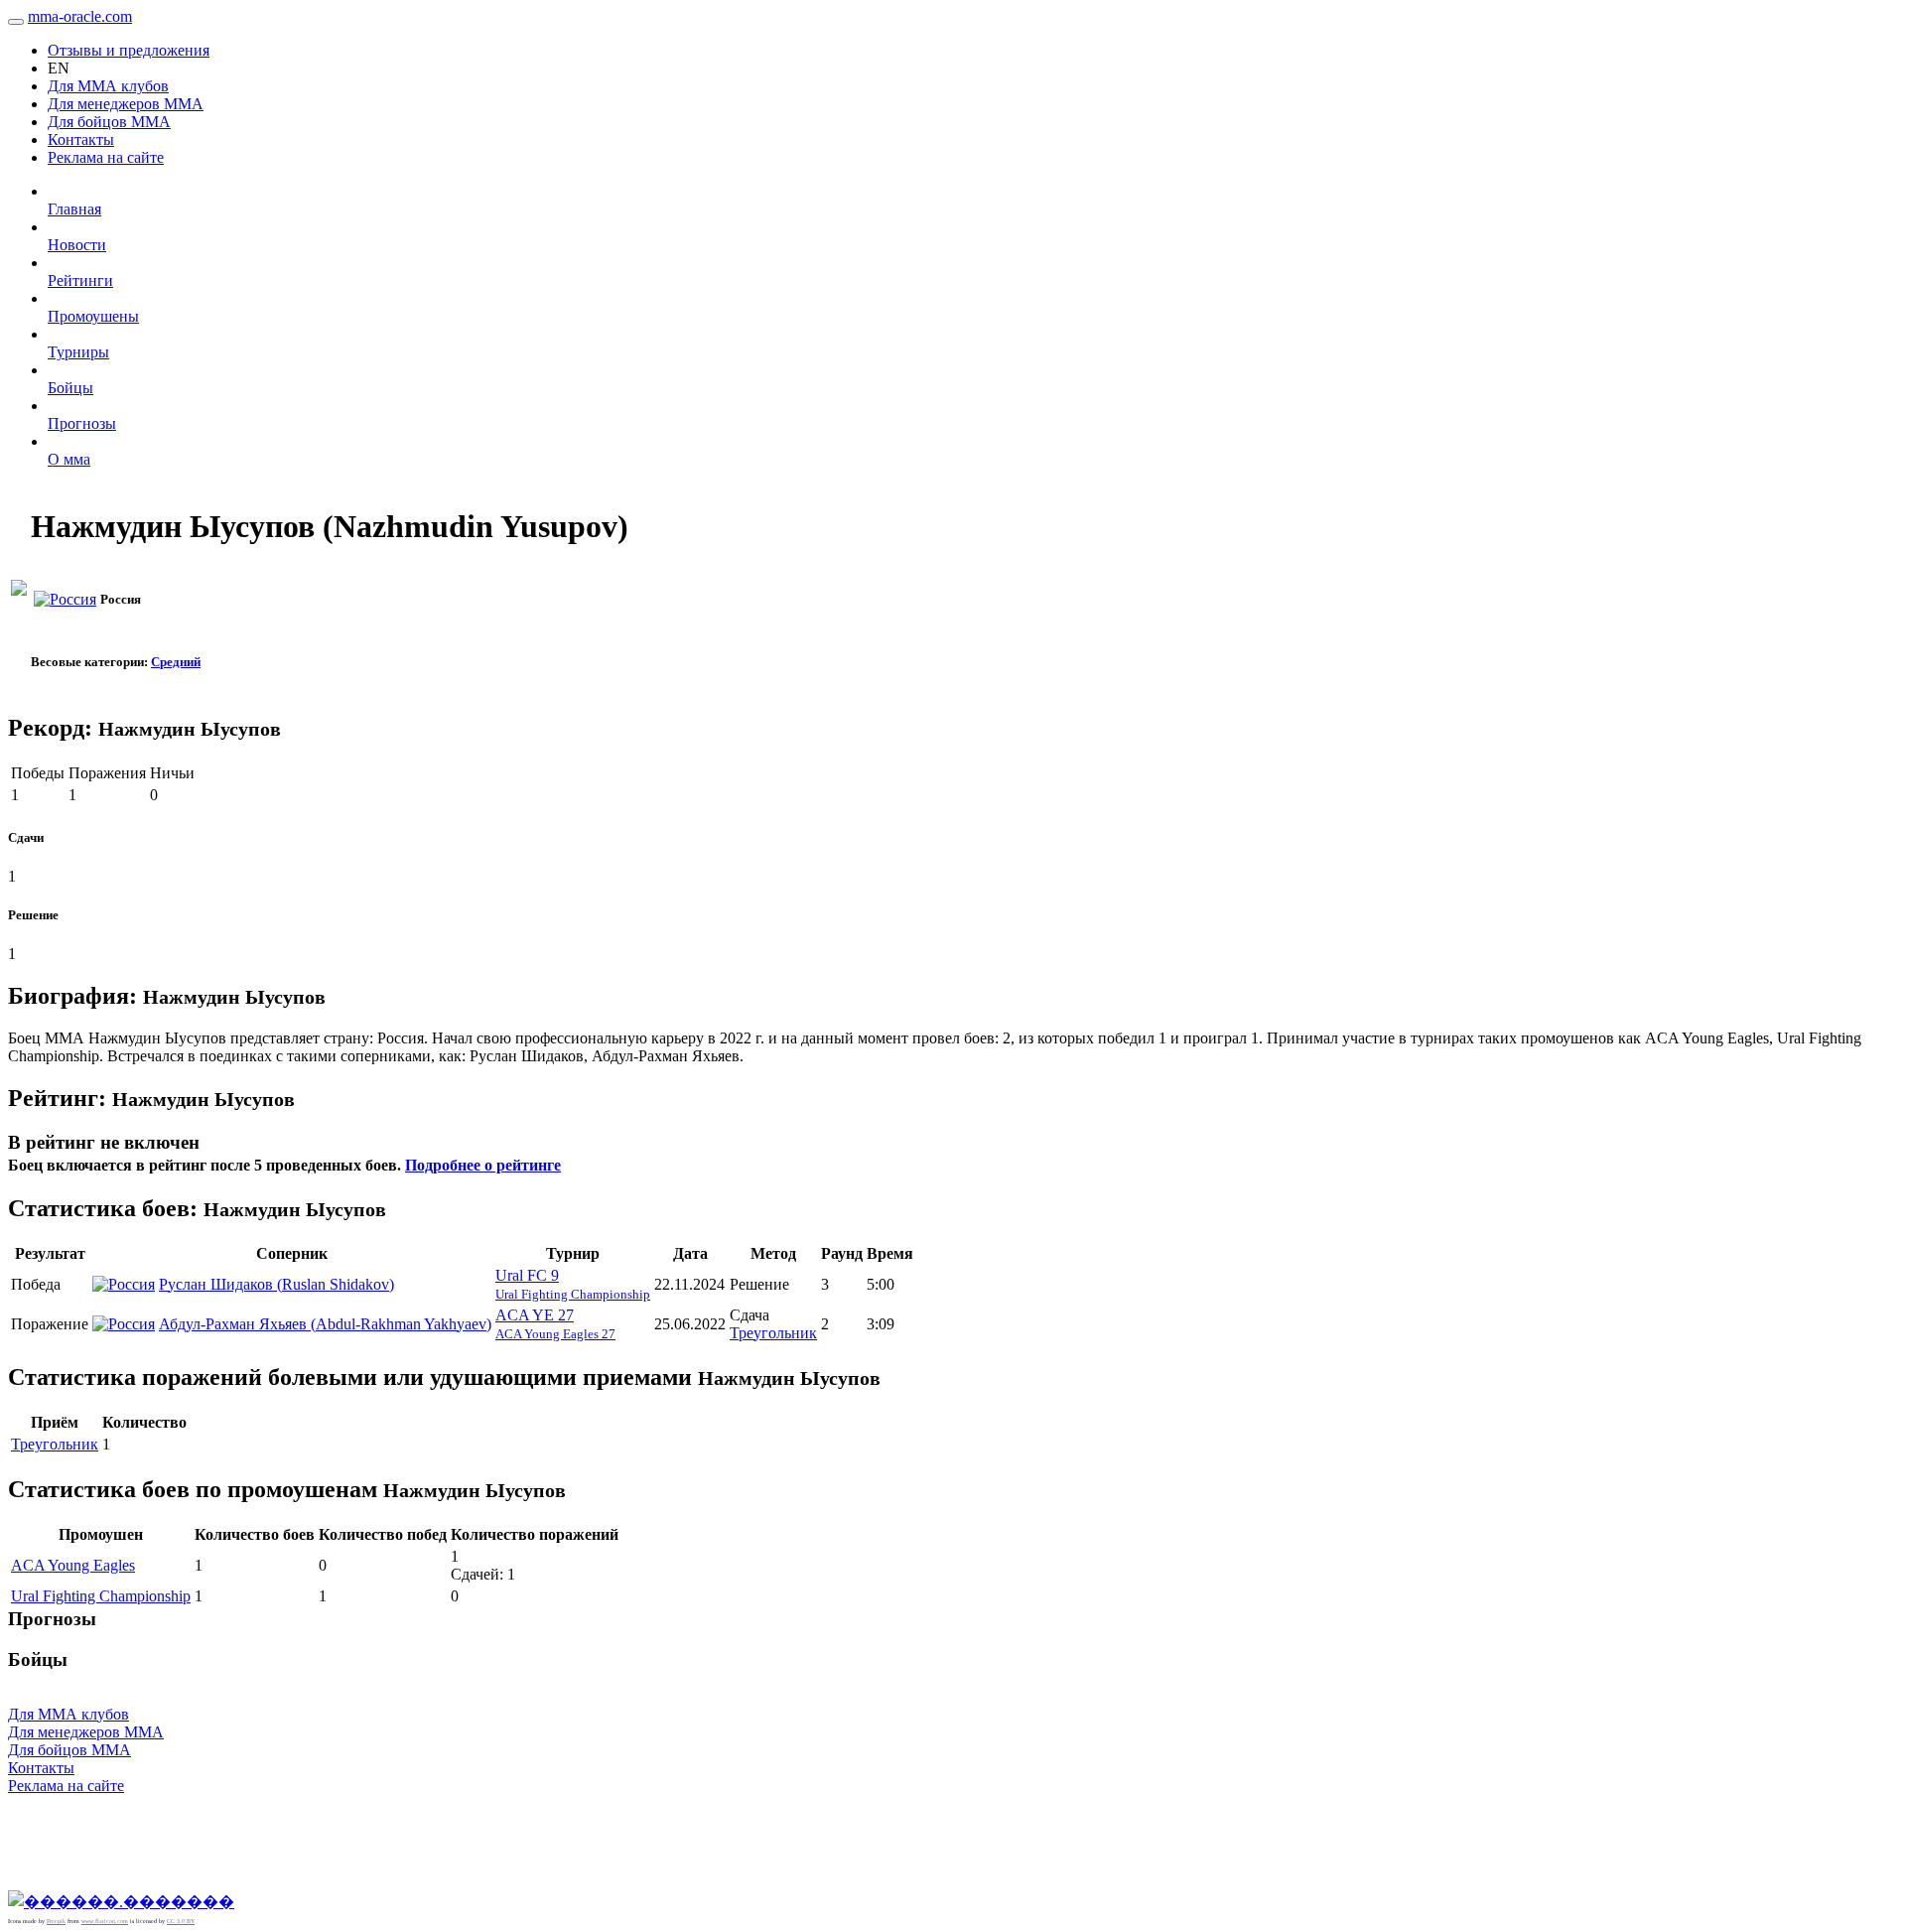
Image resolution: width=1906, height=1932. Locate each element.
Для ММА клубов (108, 86)
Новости (77, 245)
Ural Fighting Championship (101, 1596)
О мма (69, 459)
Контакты (81, 139)
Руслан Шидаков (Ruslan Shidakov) (276, 1284)
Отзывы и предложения (129, 50)
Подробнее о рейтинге (483, 1165)
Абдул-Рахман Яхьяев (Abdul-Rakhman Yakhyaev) (325, 1324)
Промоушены (93, 316)
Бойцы (70, 388)
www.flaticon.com (105, 1921)
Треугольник (773, 1333)
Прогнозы (82, 423)
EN (59, 68)
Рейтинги (80, 280)
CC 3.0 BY (181, 1921)
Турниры (78, 352)
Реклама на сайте (106, 157)
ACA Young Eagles (73, 1565)
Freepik (56, 1921)
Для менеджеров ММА (126, 104)
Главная (74, 209)
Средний (176, 662)
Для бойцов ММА (109, 122)
